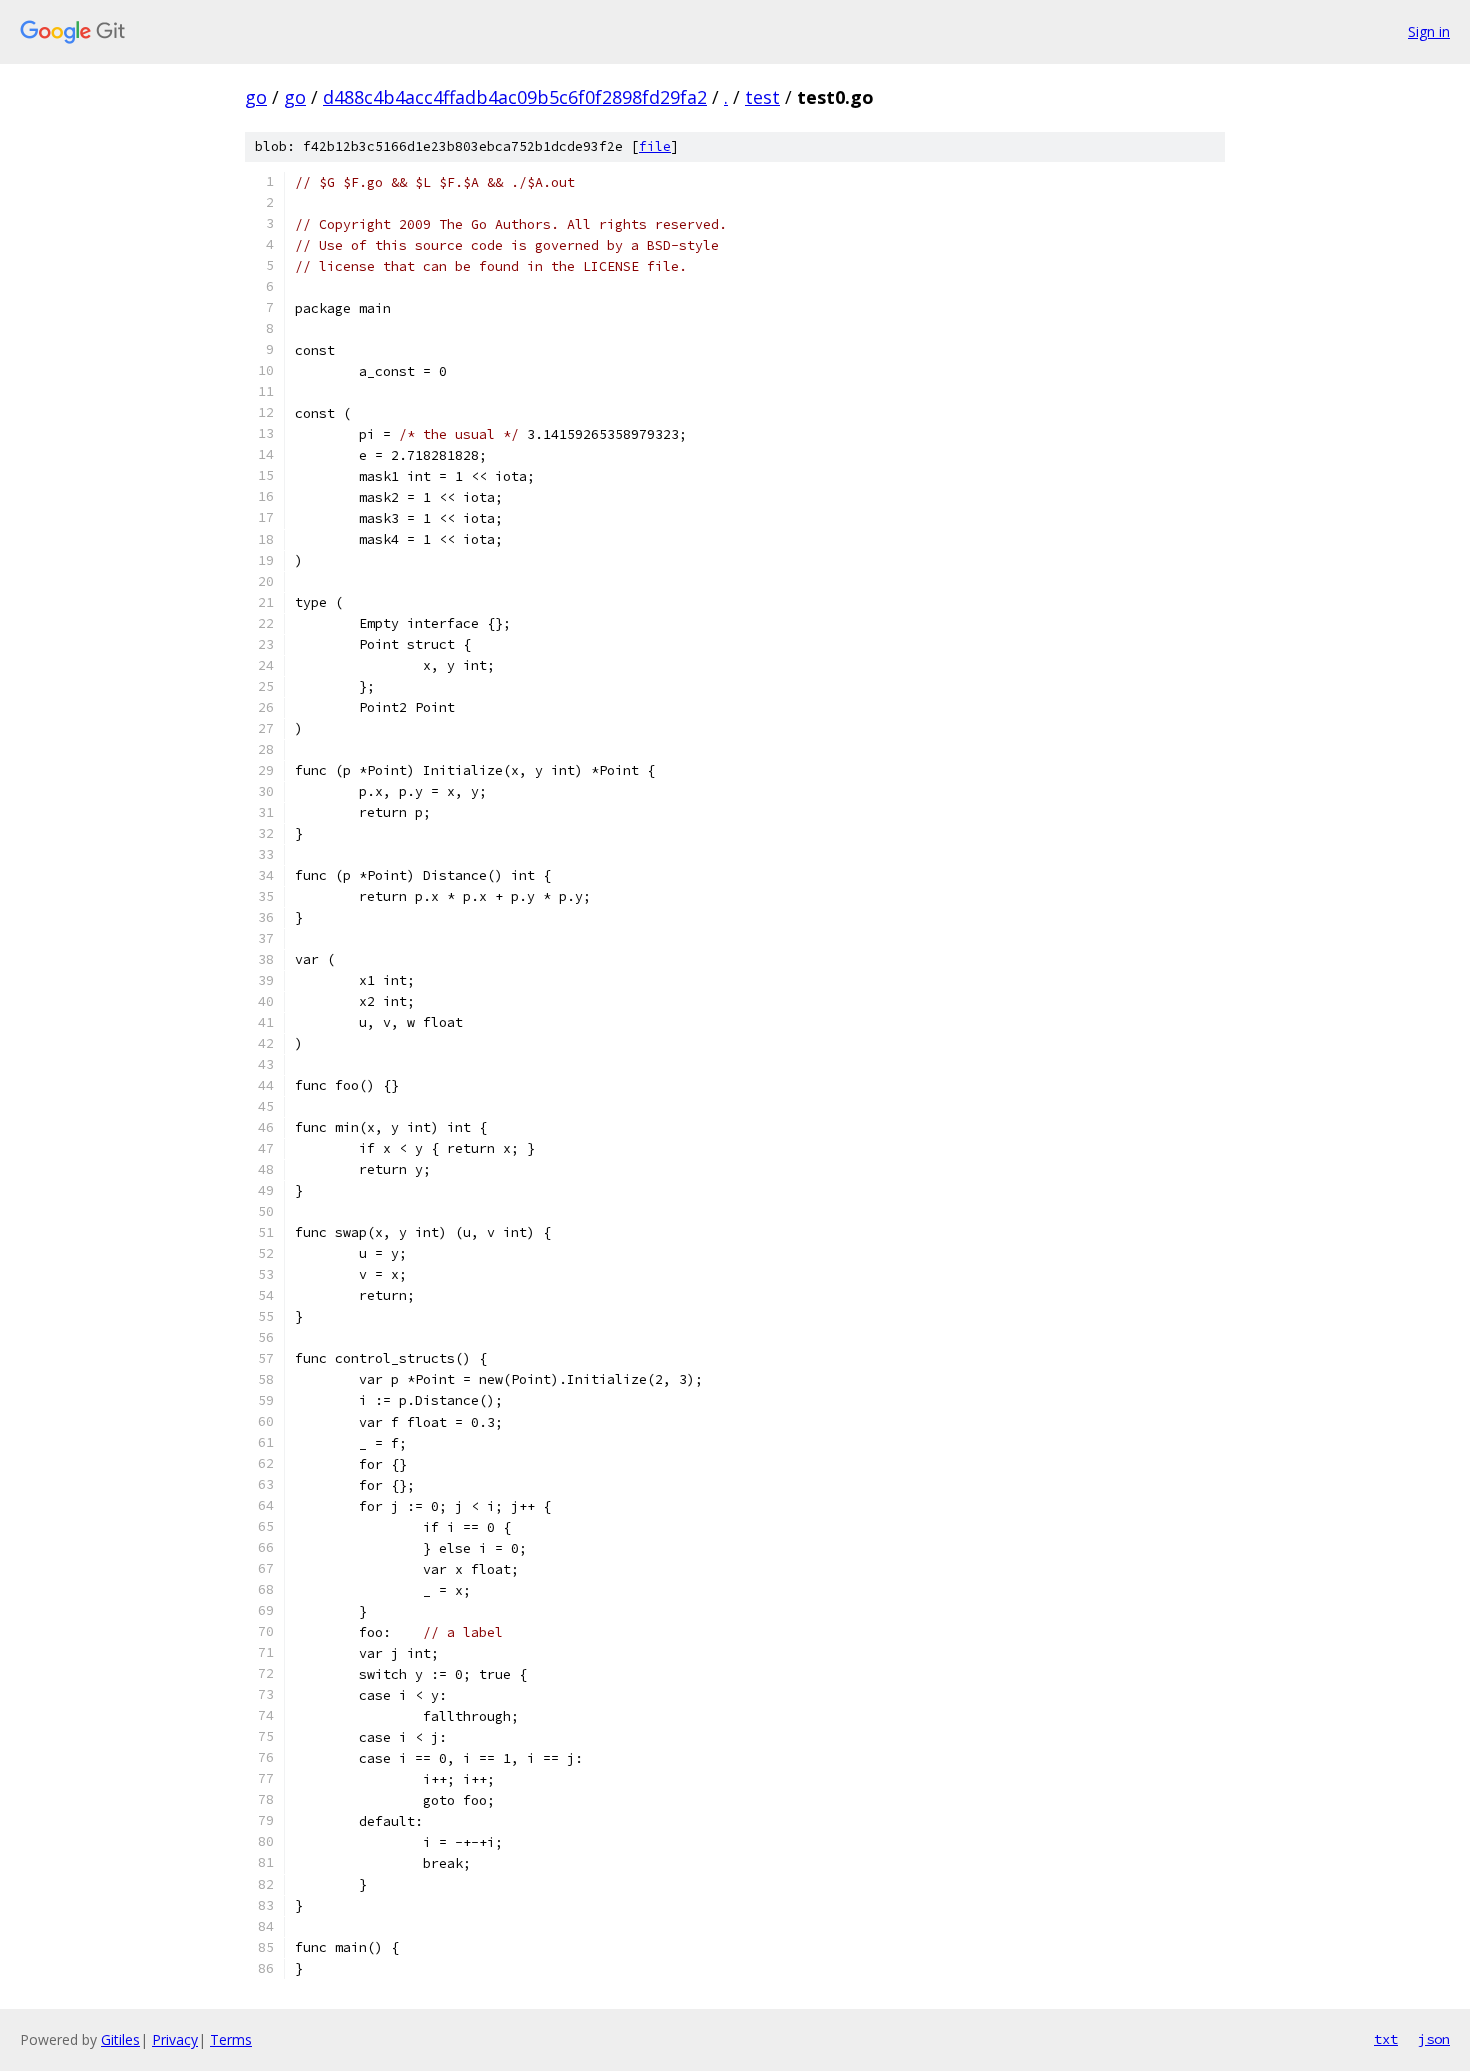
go (256, 97)
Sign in (1429, 31)
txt (1386, 2039)
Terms (231, 2039)
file (655, 146)
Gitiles (120, 2039)
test (762, 97)
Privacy (175, 2039)
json (1434, 2039)
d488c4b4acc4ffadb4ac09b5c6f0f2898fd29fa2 (515, 97)
